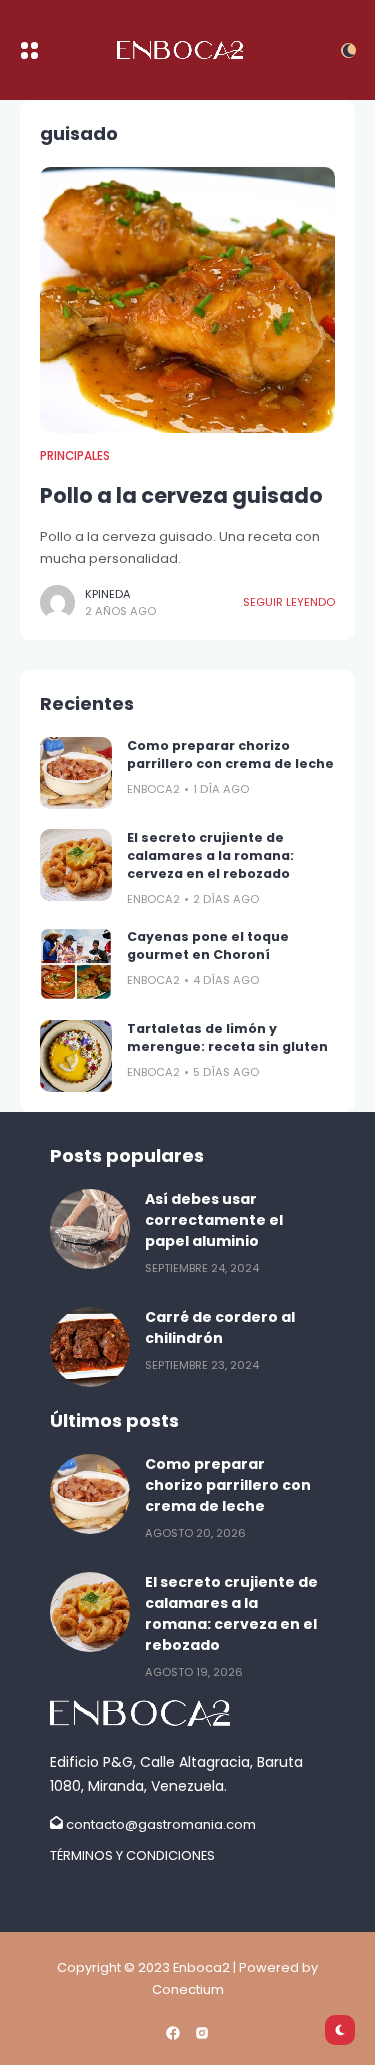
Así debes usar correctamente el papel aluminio (214, 1220)
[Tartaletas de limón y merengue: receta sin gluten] (76, 1056)
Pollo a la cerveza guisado (181, 495)
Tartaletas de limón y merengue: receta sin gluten (227, 1037)
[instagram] (202, 2033)
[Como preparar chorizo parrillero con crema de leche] (76, 773)
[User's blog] (187, 1713)
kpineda (108, 594)
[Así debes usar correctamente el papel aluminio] (90, 1229)
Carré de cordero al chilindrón (220, 1327)
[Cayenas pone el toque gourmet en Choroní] (76, 964)
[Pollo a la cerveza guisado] (187, 300)
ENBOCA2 (153, 789)
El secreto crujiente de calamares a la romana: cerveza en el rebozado (210, 855)
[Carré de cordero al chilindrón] (90, 1347)
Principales (75, 456)
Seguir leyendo (289, 602)
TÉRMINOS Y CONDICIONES (132, 1855)
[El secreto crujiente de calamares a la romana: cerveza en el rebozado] (76, 865)
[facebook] (173, 2033)
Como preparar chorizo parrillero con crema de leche (230, 754)
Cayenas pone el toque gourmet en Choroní (208, 945)
